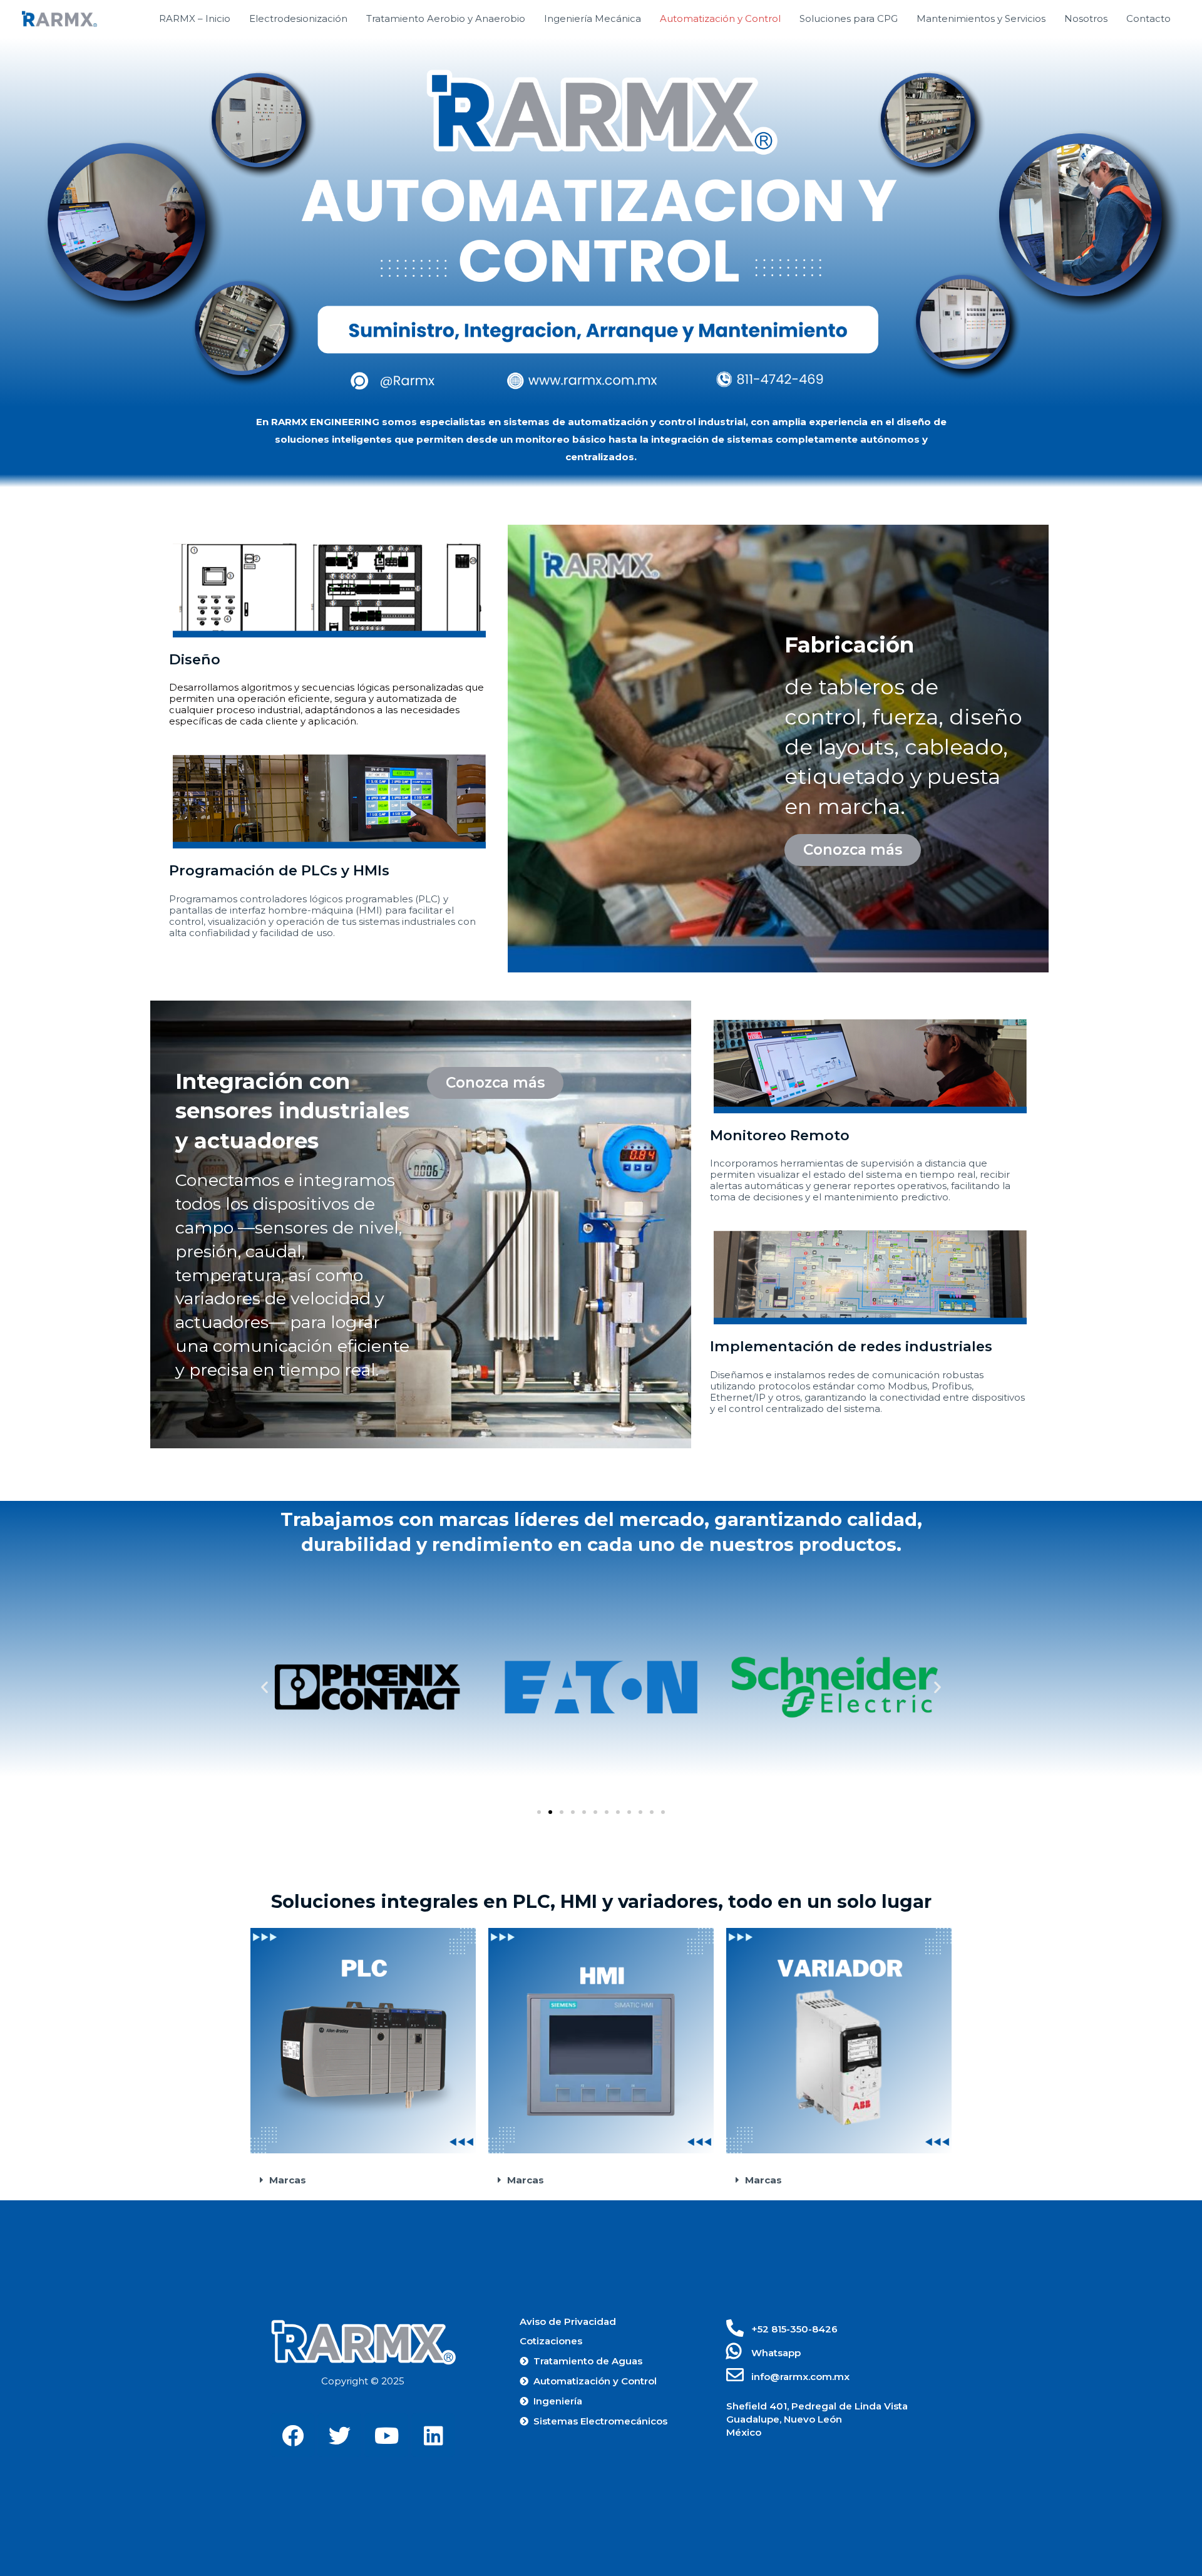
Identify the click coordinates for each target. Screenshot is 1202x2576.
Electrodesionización (298, 18)
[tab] (363, 2180)
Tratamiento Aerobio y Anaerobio (446, 18)
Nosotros (1086, 18)
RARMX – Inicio (195, 18)
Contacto (1148, 18)
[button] (853, 850)
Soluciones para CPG (849, 18)
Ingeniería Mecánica (593, 18)
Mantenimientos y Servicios (981, 18)
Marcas (288, 2180)
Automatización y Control (720, 18)
